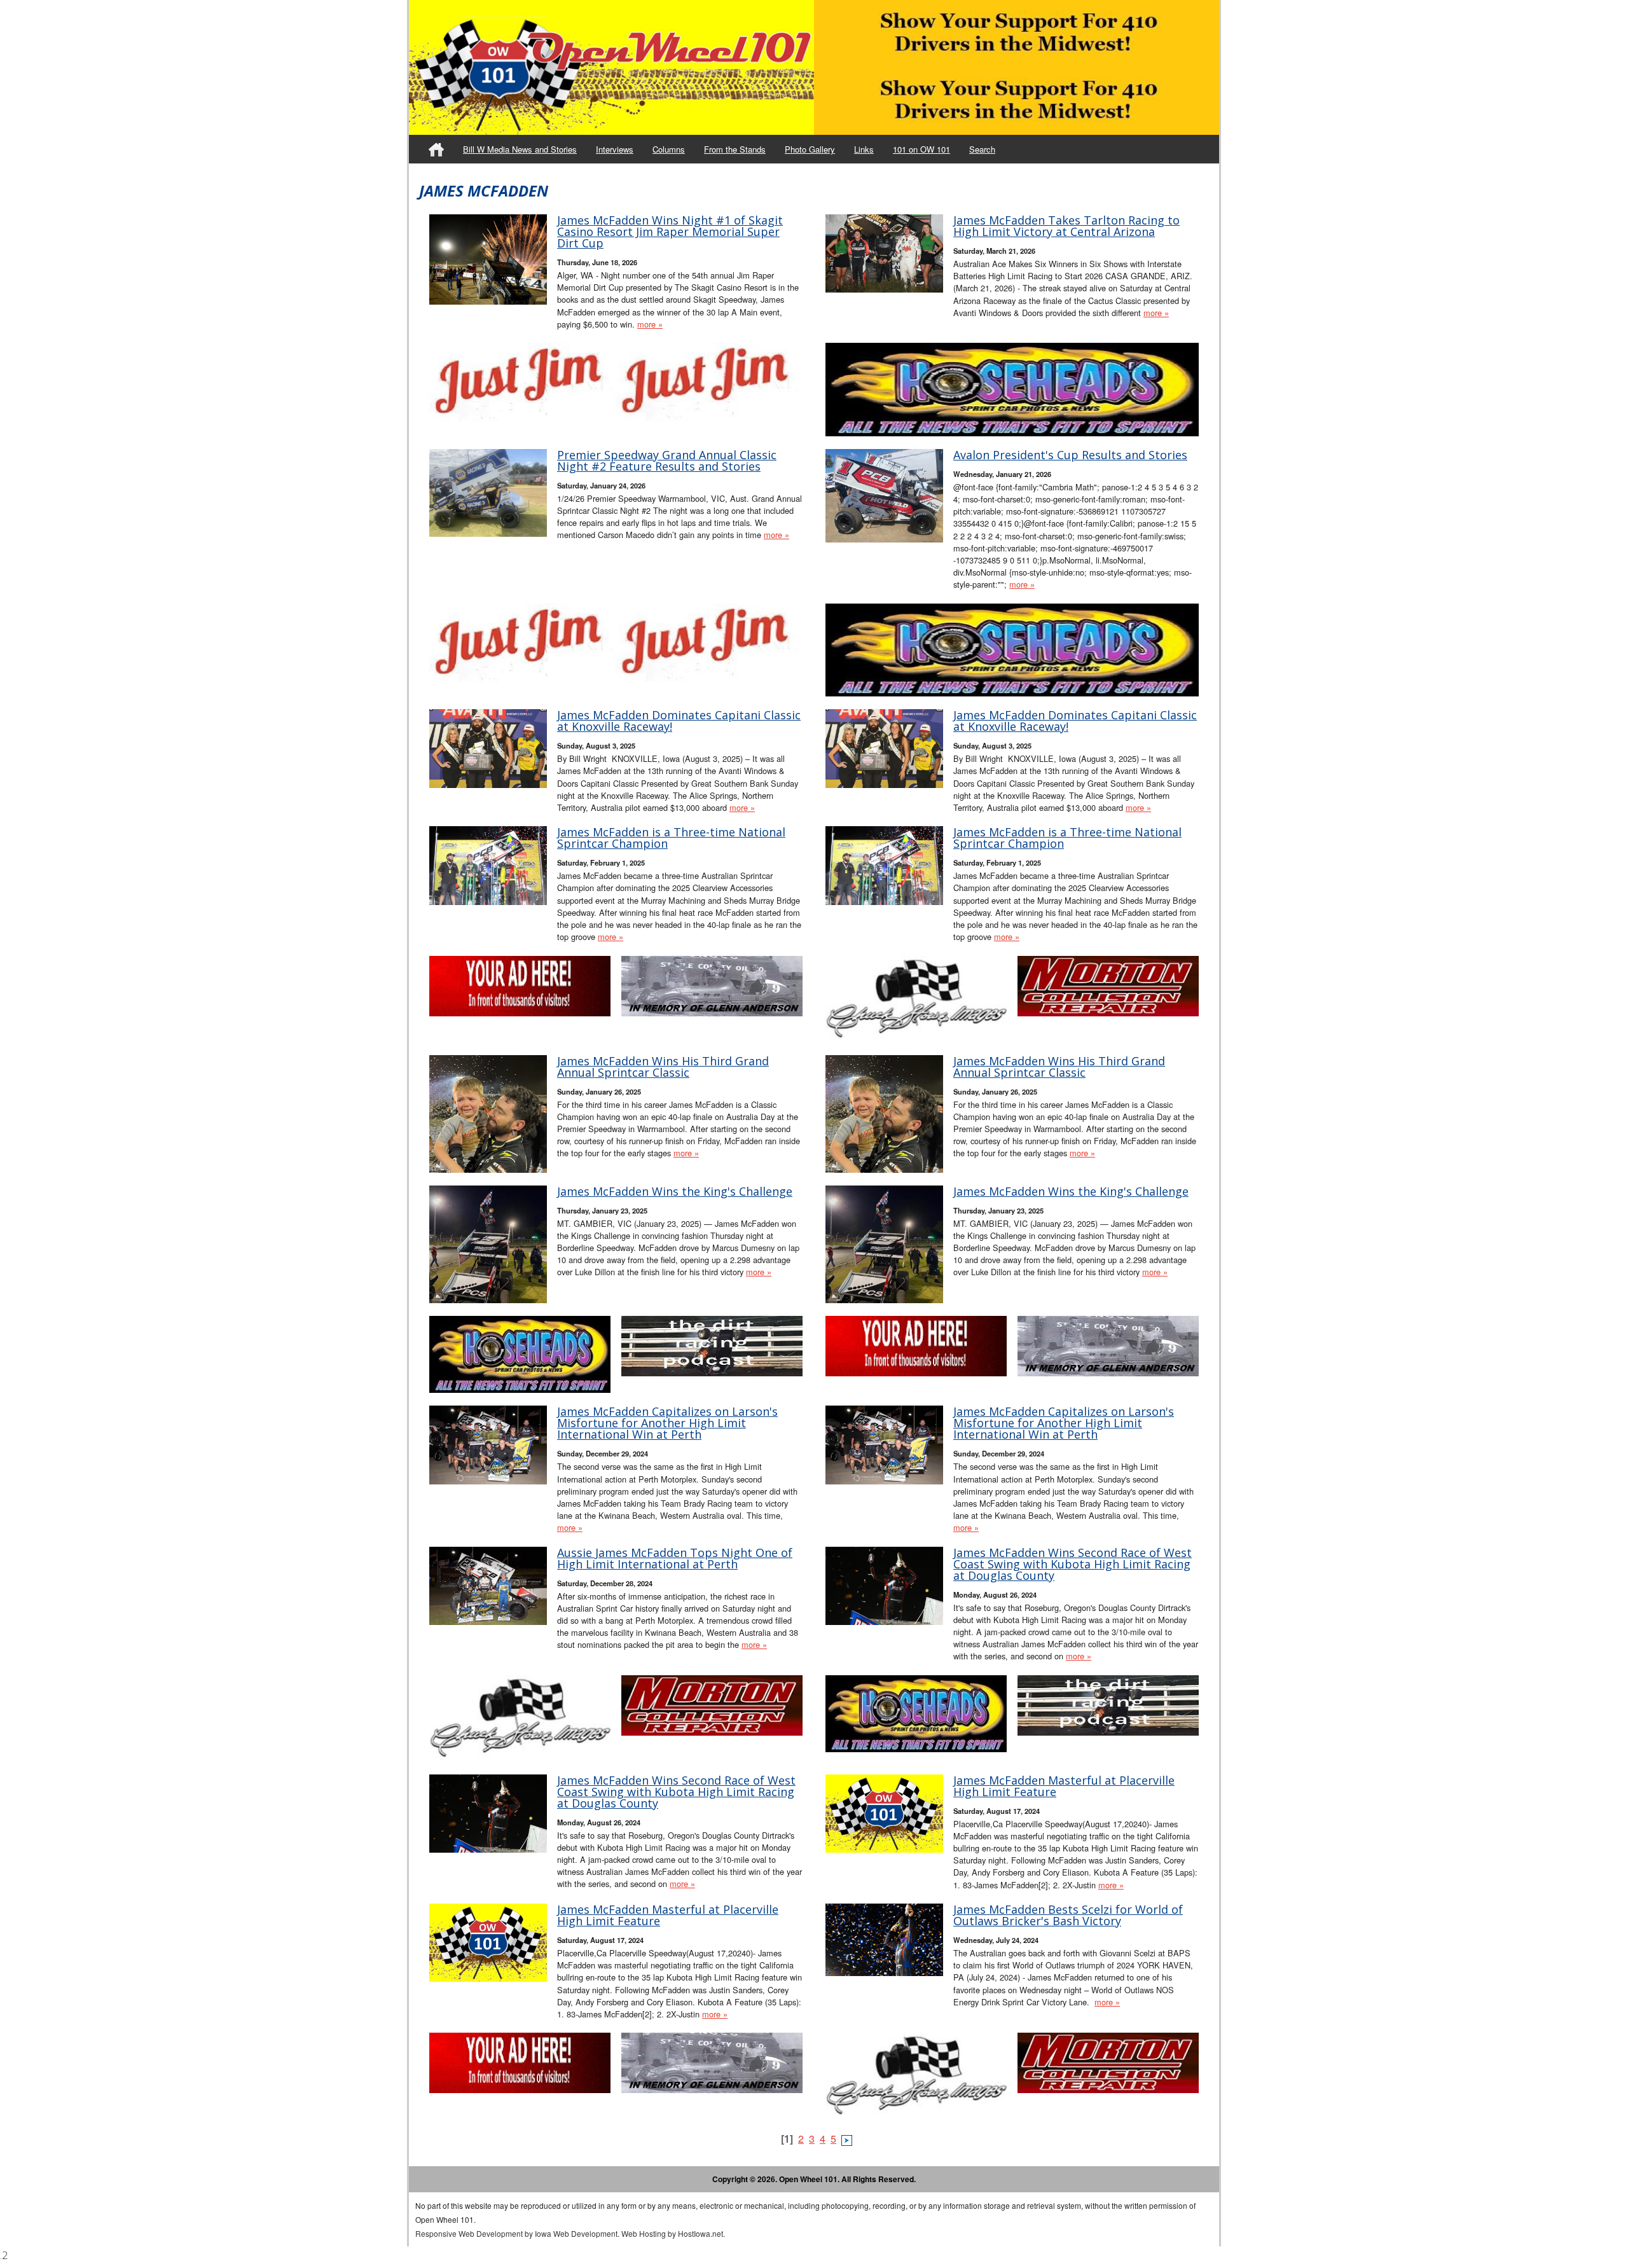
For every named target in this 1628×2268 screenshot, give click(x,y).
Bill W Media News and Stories (520, 149)
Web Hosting (644, 2233)
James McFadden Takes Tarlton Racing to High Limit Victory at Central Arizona (1066, 226)
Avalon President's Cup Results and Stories (1070, 455)
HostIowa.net (700, 2233)
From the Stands (735, 149)
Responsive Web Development (469, 2233)
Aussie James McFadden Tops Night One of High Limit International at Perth (675, 1558)
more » (650, 324)
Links (864, 149)
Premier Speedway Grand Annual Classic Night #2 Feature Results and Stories (667, 460)
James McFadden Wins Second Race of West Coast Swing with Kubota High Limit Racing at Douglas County (1073, 1564)
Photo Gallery (810, 149)
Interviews (615, 149)
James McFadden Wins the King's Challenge (675, 1191)
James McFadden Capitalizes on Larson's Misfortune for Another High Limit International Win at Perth (667, 1423)
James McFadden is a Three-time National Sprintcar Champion (671, 838)
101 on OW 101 (921, 149)
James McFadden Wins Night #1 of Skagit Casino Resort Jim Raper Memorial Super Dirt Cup (670, 232)
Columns (669, 149)
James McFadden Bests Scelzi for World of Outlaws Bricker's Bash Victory (1068, 1915)
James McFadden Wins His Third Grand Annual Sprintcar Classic (663, 1067)
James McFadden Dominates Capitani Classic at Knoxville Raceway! (679, 721)
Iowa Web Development (576, 2233)
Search (982, 149)
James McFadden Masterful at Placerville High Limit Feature (1064, 1786)
